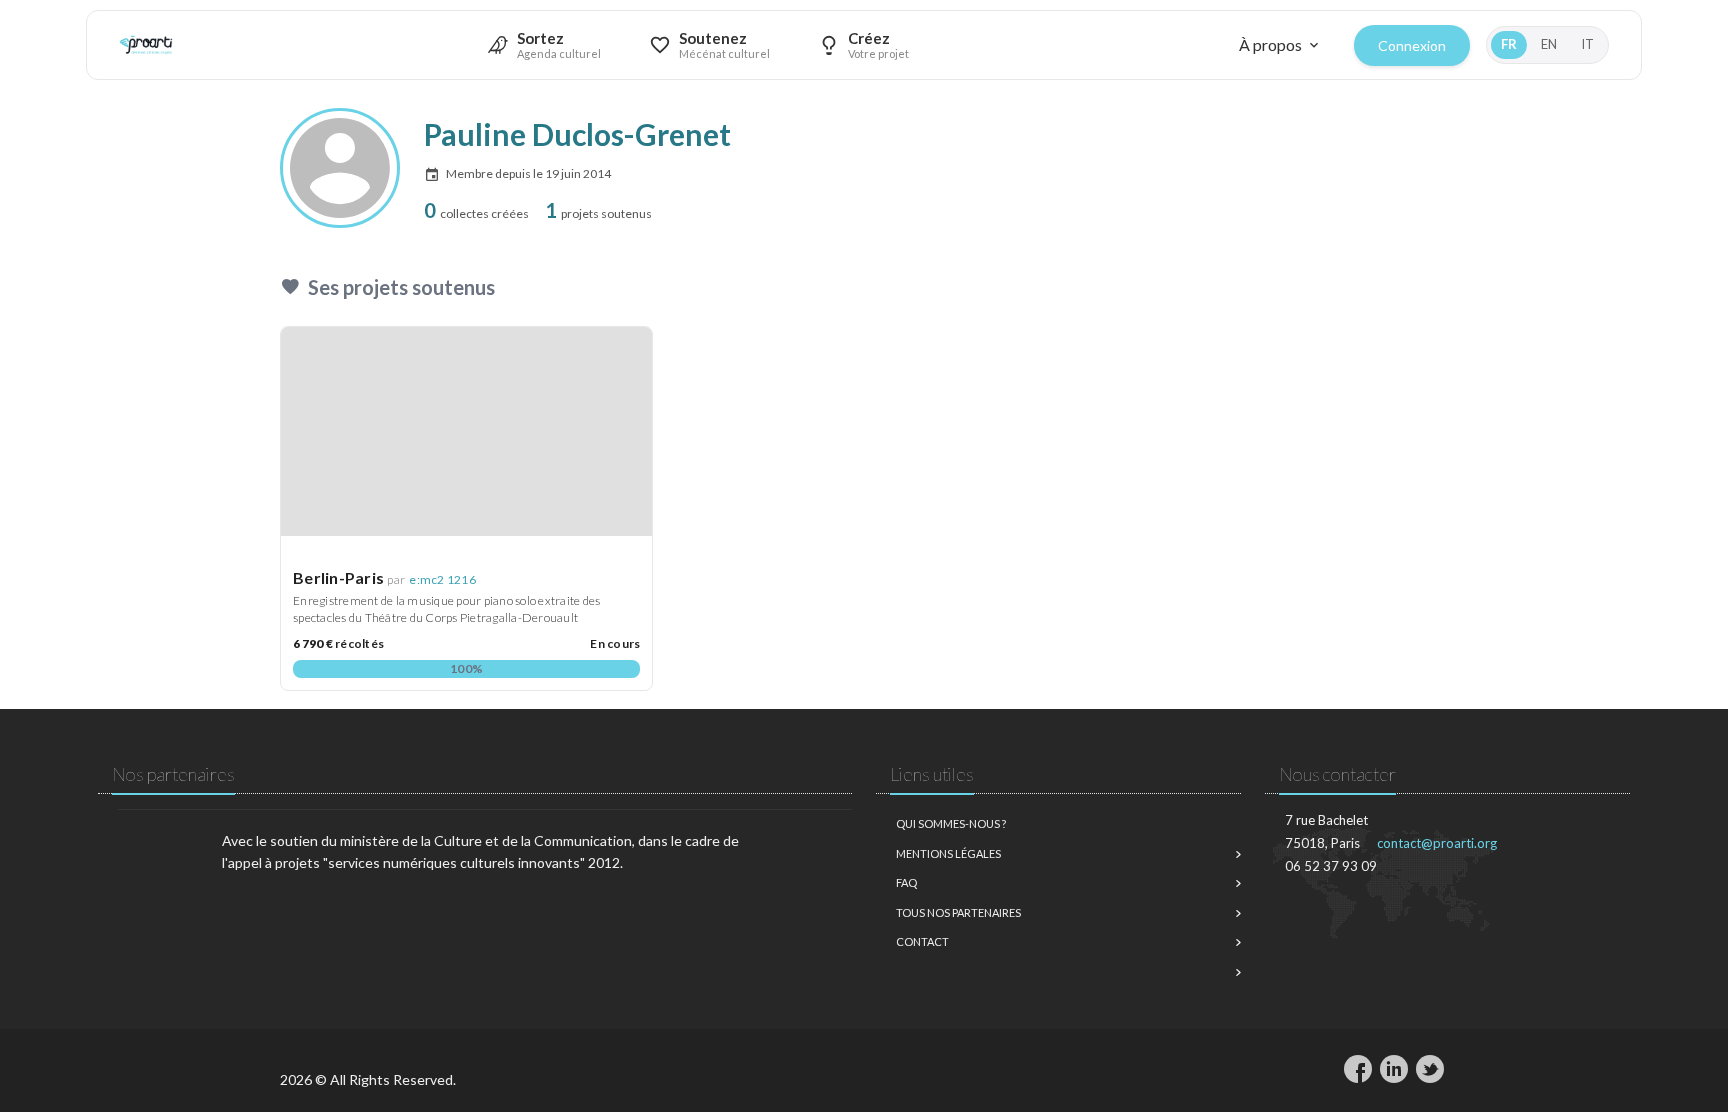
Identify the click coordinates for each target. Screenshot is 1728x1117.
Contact (922, 941)
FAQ (906, 882)
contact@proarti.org (1437, 843)
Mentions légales (948, 853)
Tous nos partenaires (958, 912)
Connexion (1412, 45)
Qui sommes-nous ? (951, 823)
